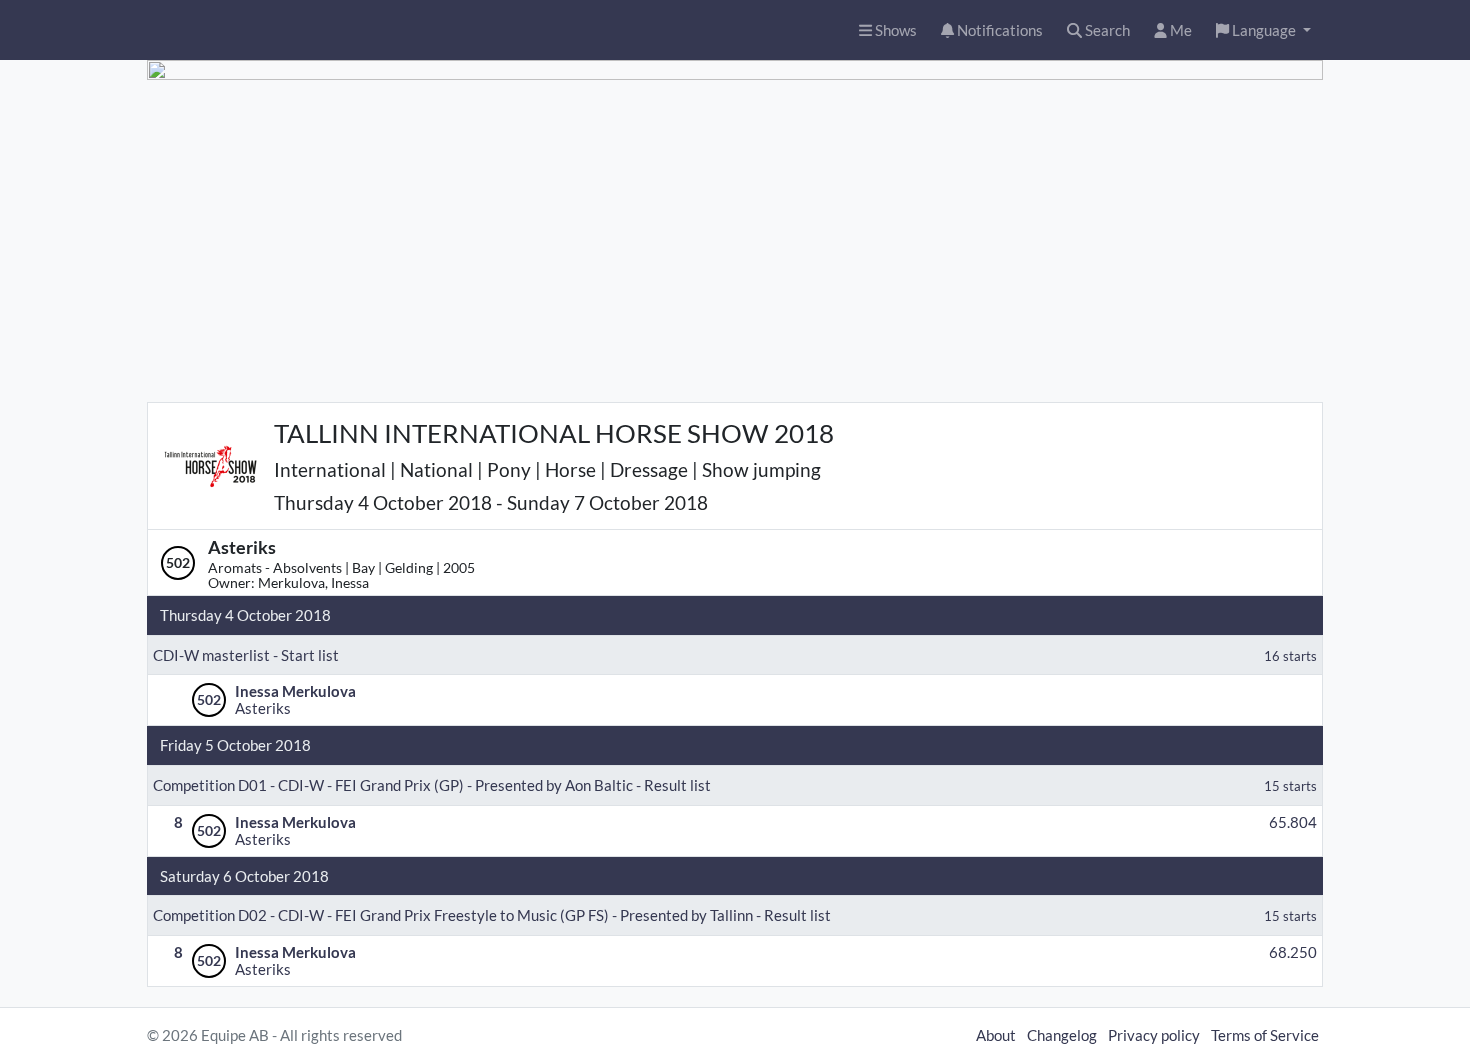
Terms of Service (1265, 1035)
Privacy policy (1154, 1035)
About (996, 1035)
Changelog (1062, 1035)
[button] (1263, 30)
